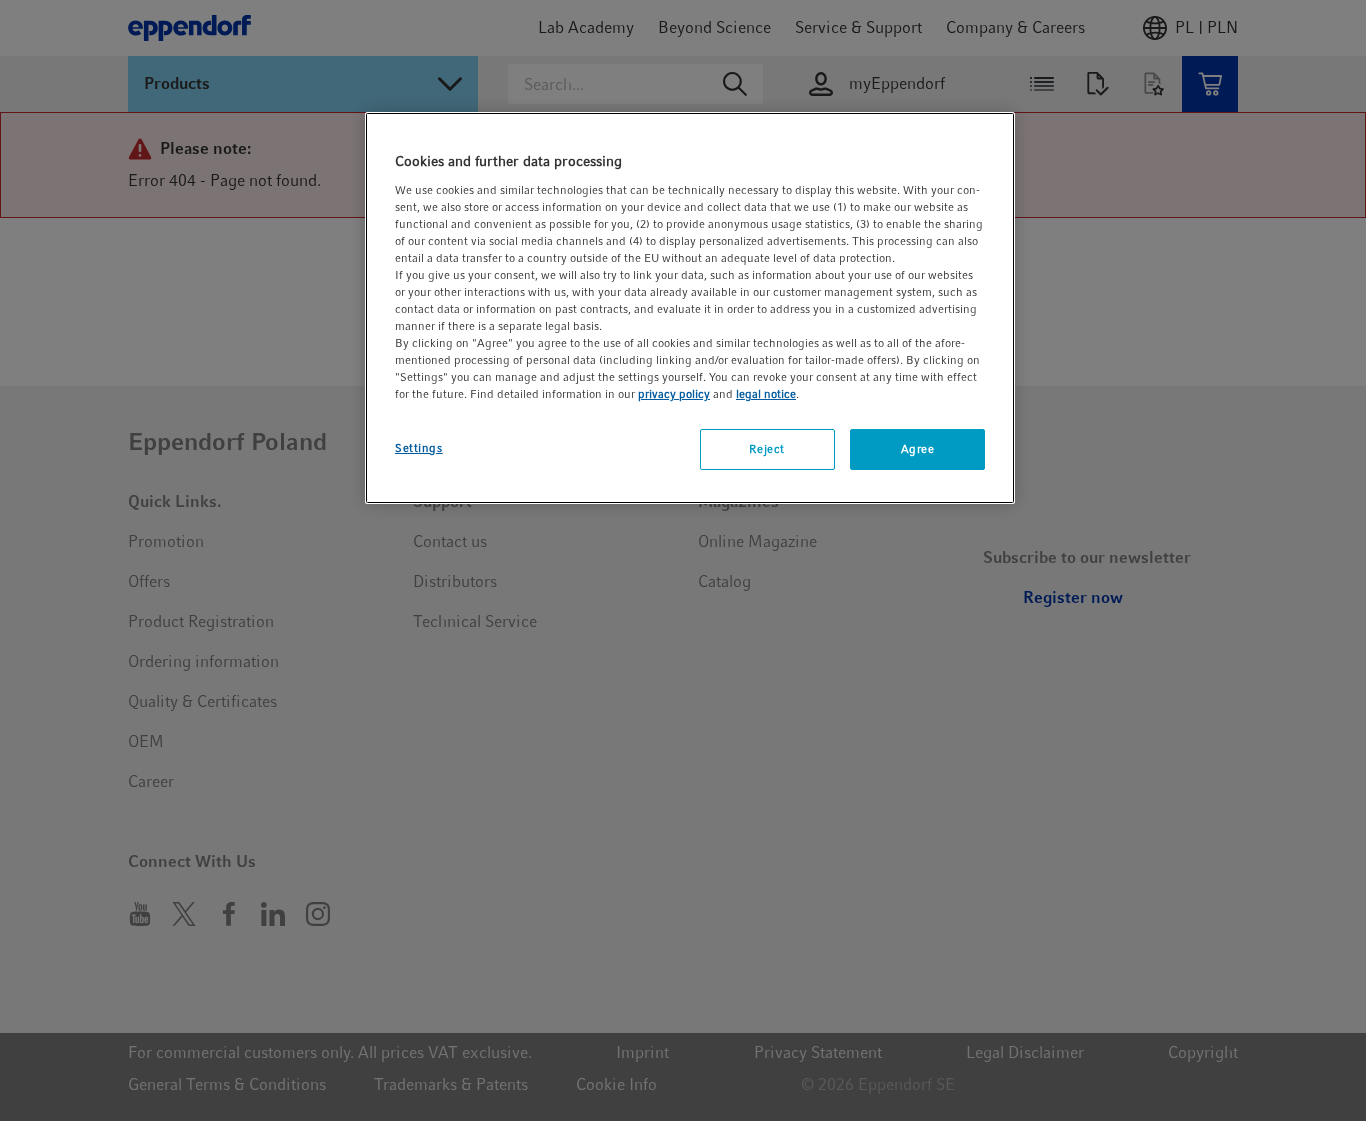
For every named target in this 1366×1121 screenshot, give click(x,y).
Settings (419, 448)
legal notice (766, 394)
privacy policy (674, 394)
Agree (918, 449)
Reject (766, 449)
